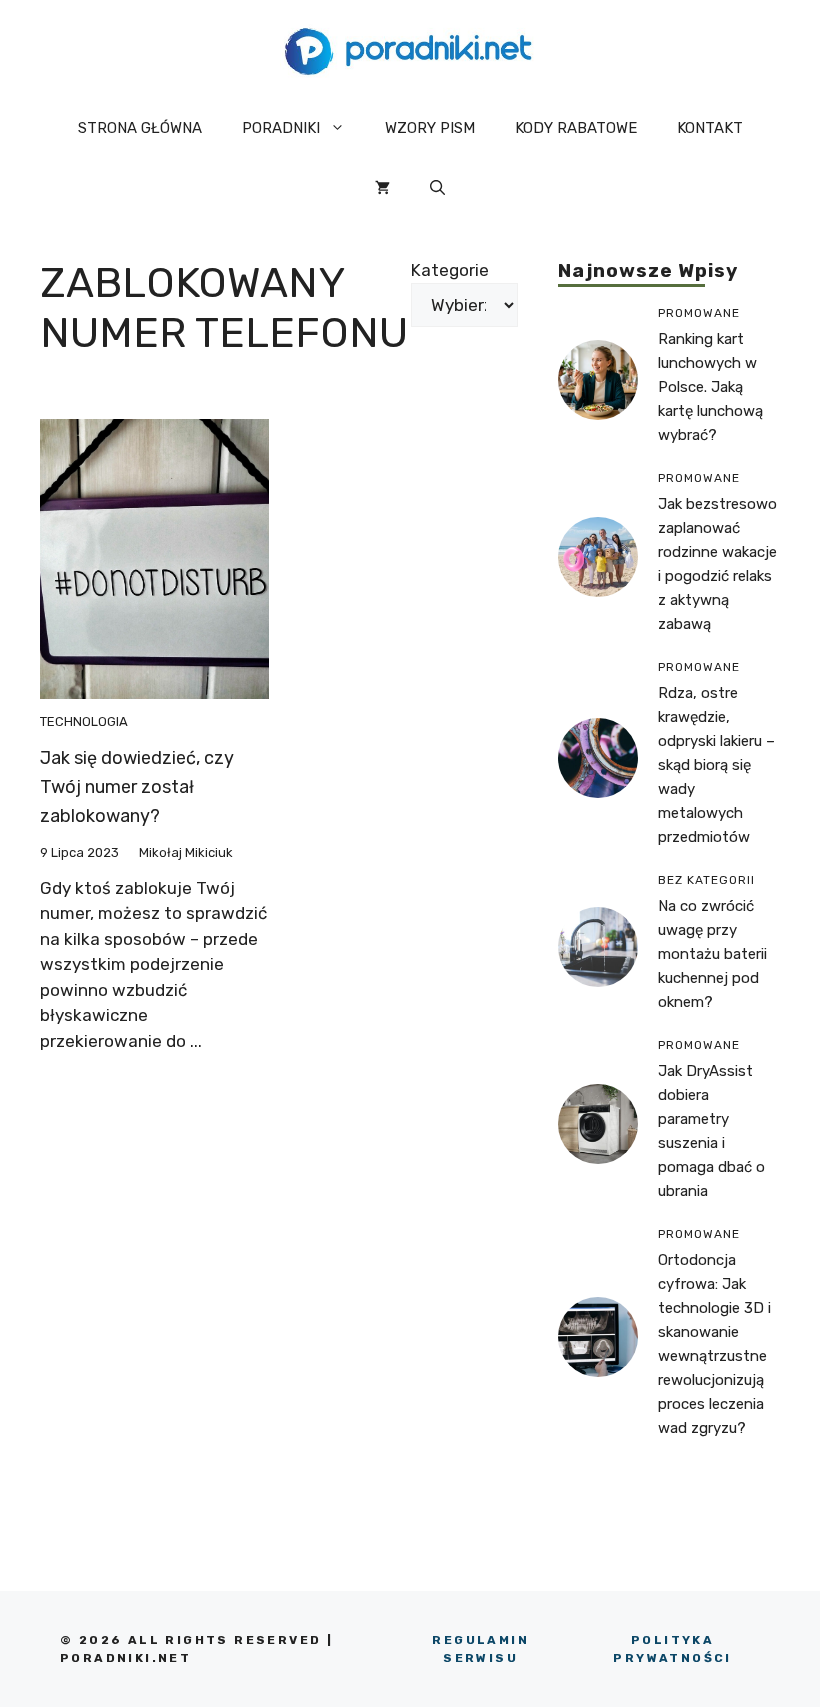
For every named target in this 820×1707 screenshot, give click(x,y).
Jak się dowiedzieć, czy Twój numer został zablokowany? (137, 787)
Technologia (84, 721)
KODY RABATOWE (576, 128)
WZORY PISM (430, 128)
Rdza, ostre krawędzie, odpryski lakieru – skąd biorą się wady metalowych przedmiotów (716, 765)
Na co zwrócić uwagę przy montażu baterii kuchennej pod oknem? (712, 954)
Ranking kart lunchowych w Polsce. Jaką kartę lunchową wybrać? (710, 387)
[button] (437, 188)
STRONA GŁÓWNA (140, 128)
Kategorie (450, 270)
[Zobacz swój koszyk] (382, 188)
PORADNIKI (281, 128)
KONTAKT (710, 128)
